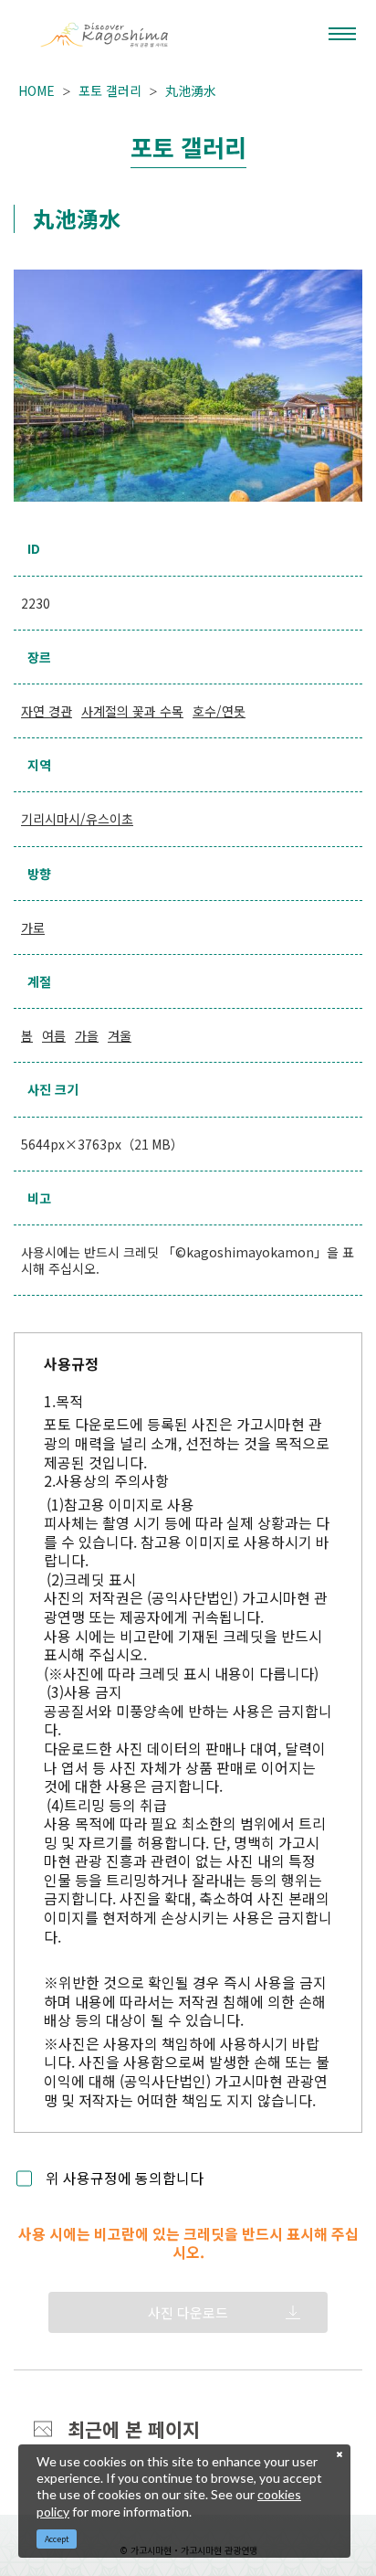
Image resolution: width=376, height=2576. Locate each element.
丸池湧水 (191, 90)
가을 (87, 1035)
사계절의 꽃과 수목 (132, 711)
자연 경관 (47, 711)
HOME (37, 90)
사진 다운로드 (188, 2312)
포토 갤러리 (110, 90)
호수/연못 (219, 711)
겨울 (120, 1035)
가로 (33, 928)
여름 (54, 1035)
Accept (57, 2539)
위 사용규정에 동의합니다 (125, 2179)
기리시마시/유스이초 (77, 819)
